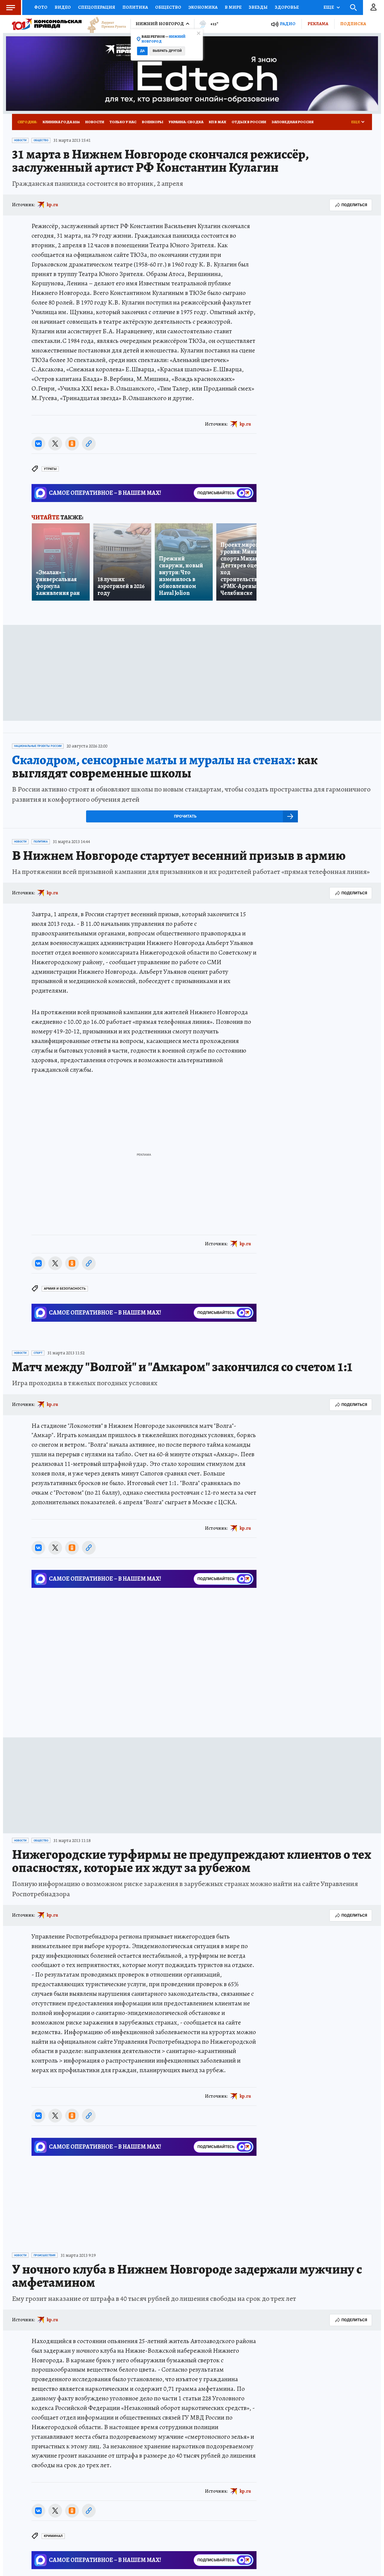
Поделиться (354, 205)
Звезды (258, 7)
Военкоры (153, 122)
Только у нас (123, 122)
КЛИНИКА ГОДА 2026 (61, 122)
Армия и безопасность (65, 1289)
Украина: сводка (186, 122)
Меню (10, 7)
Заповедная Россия (292, 122)
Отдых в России (249, 122)
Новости (95, 122)
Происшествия (45, 2255)
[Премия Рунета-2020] (104, 24)
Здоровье (287, 7)
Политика (135, 7)
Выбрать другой (167, 51)
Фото (41, 7)
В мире (233, 7)
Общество (168, 7)
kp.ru (52, 205)
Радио (288, 24)
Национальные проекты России (38, 746)
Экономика (203, 7)
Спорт (38, 1353)
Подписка (353, 24)
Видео (63, 7)
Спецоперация (97, 7)
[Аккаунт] (373, 7)
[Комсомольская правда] (47, 24)
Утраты (50, 469)
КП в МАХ (217, 122)
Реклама (318, 24)
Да (142, 51)
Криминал (53, 2536)
